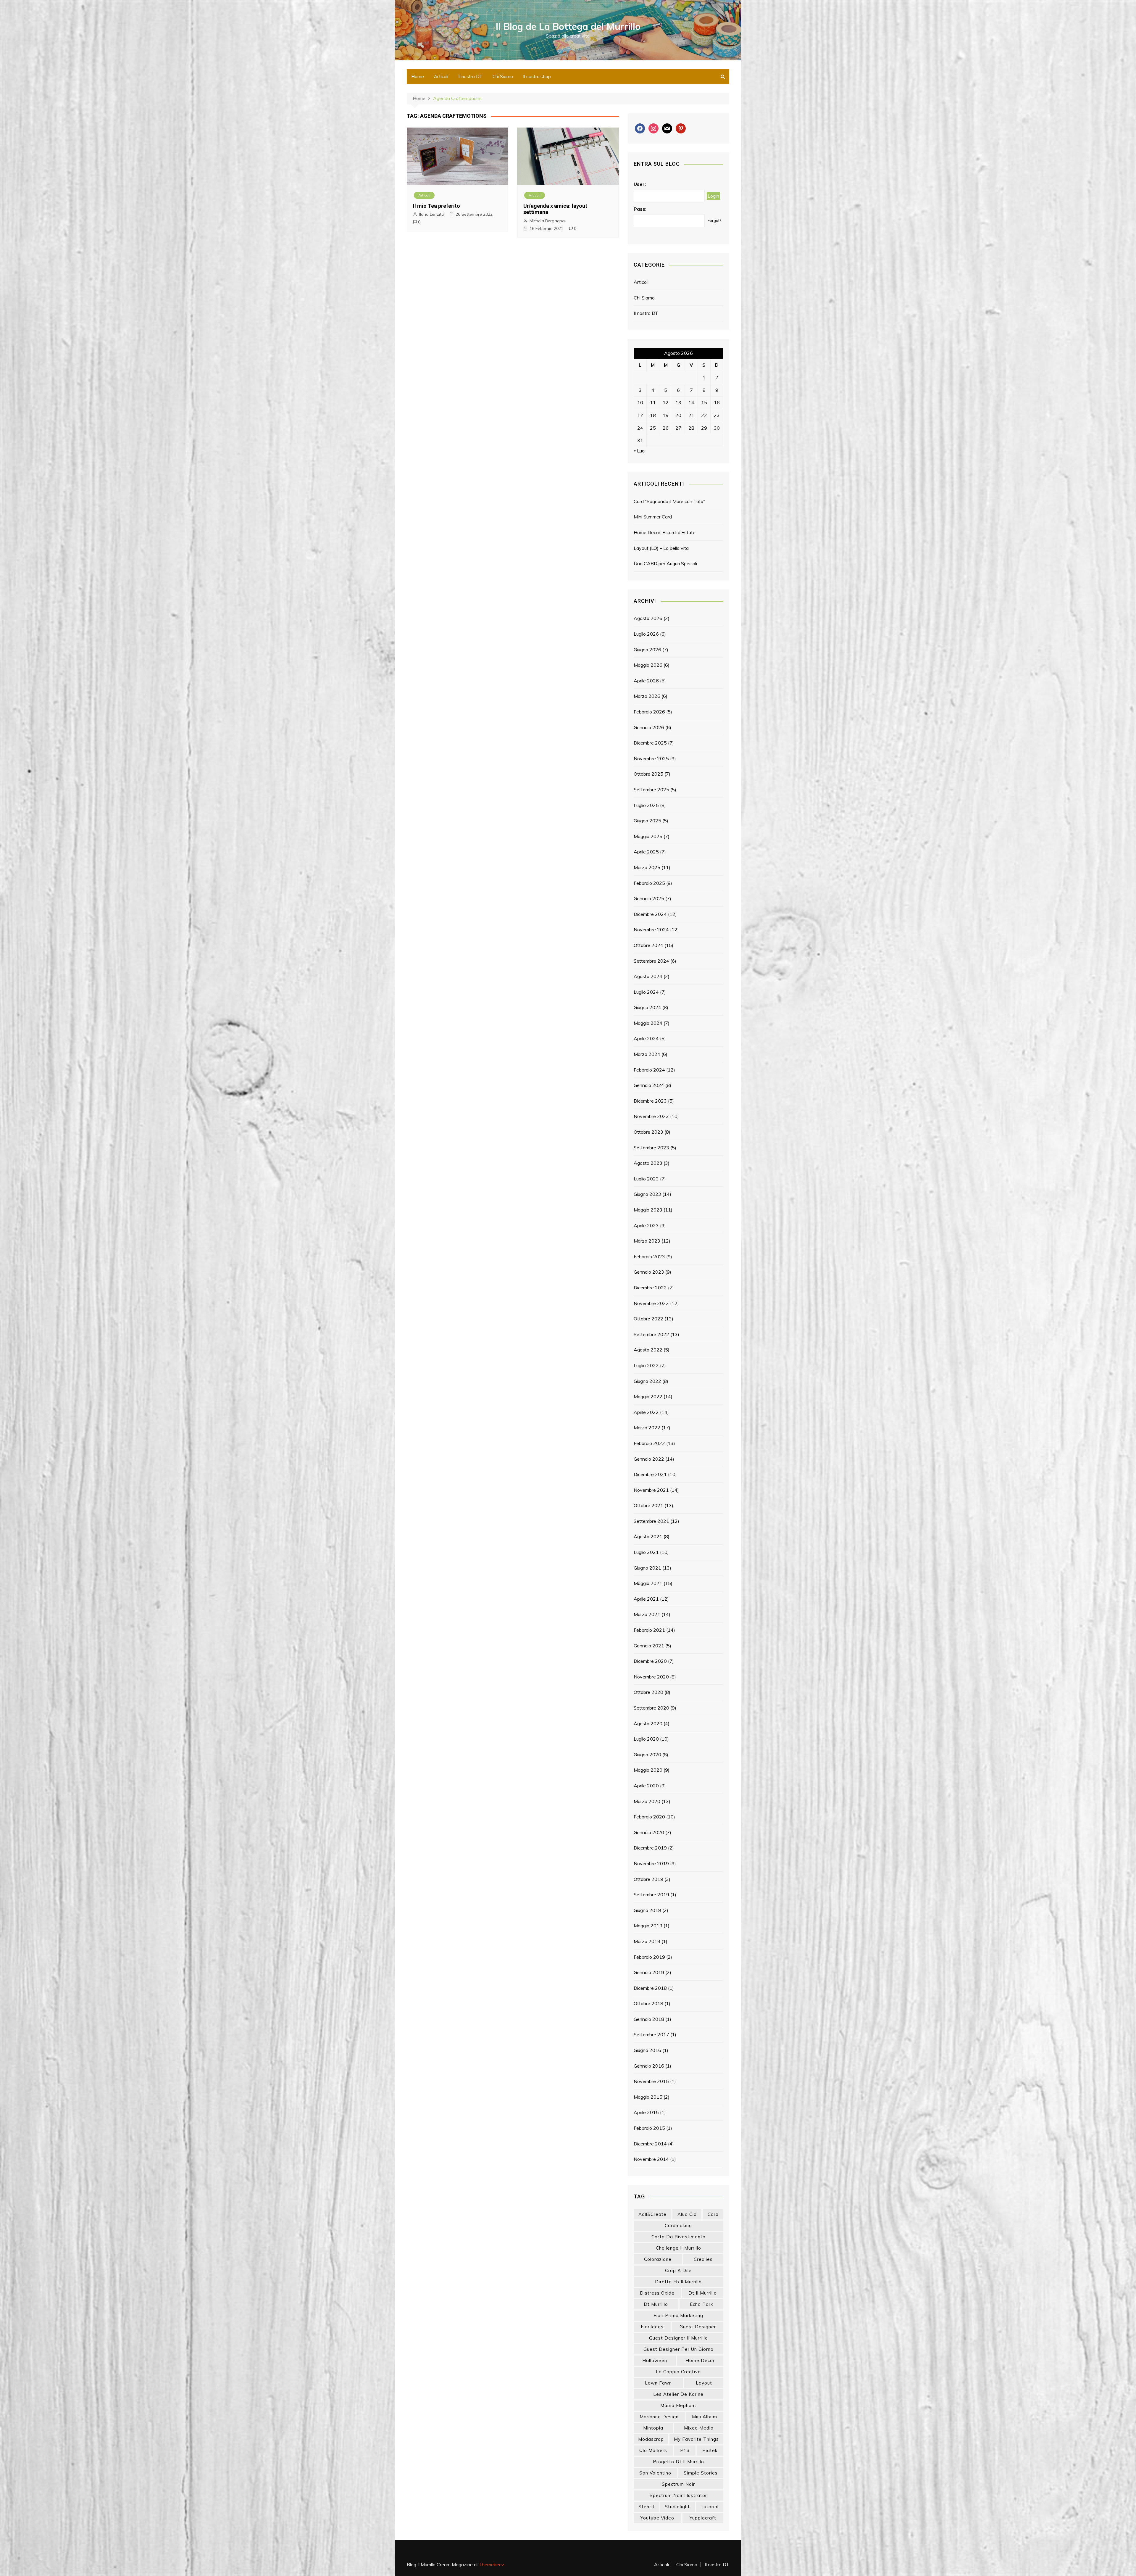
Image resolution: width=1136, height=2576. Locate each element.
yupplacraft (703, 2518)
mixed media (699, 2428)
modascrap (651, 2439)
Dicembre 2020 (650, 1661)
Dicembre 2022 (650, 1288)
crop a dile (678, 2270)
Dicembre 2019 (650, 1848)
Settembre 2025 (651, 790)
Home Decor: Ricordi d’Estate (665, 532)
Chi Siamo (503, 76)
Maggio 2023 (648, 1210)
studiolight (677, 2507)
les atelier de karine (678, 2394)
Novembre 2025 (651, 758)
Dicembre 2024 (650, 914)
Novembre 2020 (651, 1677)
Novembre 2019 (651, 1863)
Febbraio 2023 (649, 1256)
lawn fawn (658, 2383)
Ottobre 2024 (648, 945)
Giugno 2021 (647, 1568)
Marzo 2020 (647, 1801)
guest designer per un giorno (678, 2349)
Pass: (640, 209)
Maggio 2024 (648, 1023)
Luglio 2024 (646, 992)
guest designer (698, 2327)
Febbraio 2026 (649, 712)
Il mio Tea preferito (437, 206)
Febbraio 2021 (649, 1630)
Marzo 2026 (647, 696)
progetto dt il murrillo (678, 2462)
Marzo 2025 (647, 867)
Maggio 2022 (648, 1396)
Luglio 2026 (646, 634)
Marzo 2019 (647, 1941)
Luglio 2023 (646, 1179)
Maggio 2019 (648, 1926)
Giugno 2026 (647, 650)
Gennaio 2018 (649, 2019)
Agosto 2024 (648, 976)
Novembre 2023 (651, 1116)
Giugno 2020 (647, 1755)
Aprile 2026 (646, 681)
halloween (655, 2360)
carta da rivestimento (678, 2237)
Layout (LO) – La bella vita (661, 548)
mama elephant (678, 2405)
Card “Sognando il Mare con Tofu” (669, 501)
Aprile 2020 (646, 1786)
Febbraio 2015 (649, 2128)
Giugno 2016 (647, 2050)
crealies (703, 2259)
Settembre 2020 (651, 1708)
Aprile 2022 (646, 1412)
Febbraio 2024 (649, 1070)
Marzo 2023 (647, 1241)
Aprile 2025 (646, 852)
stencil (646, 2507)
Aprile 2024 (646, 1038)
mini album (705, 2417)
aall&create (652, 2214)
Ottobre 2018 (648, 2003)
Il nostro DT (470, 76)
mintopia (653, 2428)
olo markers (653, 2450)
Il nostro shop (537, 76)
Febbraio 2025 (649, 883)
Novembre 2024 (651, 929)
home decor (700, 2360)
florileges (652, 2327)
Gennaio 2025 (649, 898)
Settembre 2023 (651, 1148)
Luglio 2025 (646, 805)
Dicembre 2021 (650, 1474)
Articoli (441, 76)
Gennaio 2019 (649, 1972)
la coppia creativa (678, 2372)
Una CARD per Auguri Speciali (665, 563)
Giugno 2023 (647, 1194)
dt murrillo (656, 2304)
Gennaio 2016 (649, 2066)
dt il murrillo (703, 2293)
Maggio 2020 (648, 1770)
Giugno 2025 (647, 821)
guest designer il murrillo (678, 2338)
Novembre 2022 (651, 1303)
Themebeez (492, 2564)
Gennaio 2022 (649, 1459)
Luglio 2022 (646, 1365)
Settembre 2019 (651, 1894)
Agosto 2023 (648, 1163)
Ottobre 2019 (648, 1879)
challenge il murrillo (678, 2248)
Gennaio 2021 (649, 1646)
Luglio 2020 (646, 1739)
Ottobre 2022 (648, 1319)
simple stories (701, 2473)
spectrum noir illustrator (678, 2495)
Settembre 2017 (651, 2034)
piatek (710, 2450)
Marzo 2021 (647, 1614)
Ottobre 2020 (648, 1692)
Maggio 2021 (648, 1583)
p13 (685, 2450)
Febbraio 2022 (649, 1443)
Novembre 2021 (651, 1490)
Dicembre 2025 (650, 743)
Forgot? (714, 220)
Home (418, 76)
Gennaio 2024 (649, 1085)
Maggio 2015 (648, 2097)
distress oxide (657, 2293)
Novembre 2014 (651, 2159)
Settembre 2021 (651, 1521)
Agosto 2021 (648, 1536)
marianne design (659, 2417)
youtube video (657, 2518)
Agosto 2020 (648, 1723)
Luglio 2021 (646, 1552)
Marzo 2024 (647, 1054)
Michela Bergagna (547, 221)
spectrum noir (678, 2484)
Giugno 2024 (647, 1007)
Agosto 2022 (648, 1350)
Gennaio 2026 (649, 727)
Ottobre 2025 (648, 774)
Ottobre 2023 (648, 1132)
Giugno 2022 (647, 1381)
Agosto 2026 (648, 618)
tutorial (710, 2507)
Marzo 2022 (647, 1428)
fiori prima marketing (678, 2315)
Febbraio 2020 (649, 1817)
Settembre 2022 (651, 1334)
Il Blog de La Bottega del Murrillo (568, 26)
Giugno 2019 (647, 1910)
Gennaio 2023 (649, 1272)
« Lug (639, 451)
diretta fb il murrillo (678, 2282)
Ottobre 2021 (648, 1505)
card (713, 2214)
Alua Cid (687, 2214)
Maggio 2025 (648, 836)
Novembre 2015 (651, 2081)
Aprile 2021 (646, 1599)
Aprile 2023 (646, 1225)
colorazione (658, 2259)
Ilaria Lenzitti (431, 214)
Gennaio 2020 (649, 1832)
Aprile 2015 (646, 2112)
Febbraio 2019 (649, 1957)
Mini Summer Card (653, 517)
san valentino (655, 2473)
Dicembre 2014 (650, 2144)
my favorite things (696, 2439)
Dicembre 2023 (650, 1101)
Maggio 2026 (648, 665)
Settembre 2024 (651, 961)
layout (704, 2383)
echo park (701, 2304)
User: (640, 184)
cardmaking (678, 2225)
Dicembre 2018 (650, 1988)
